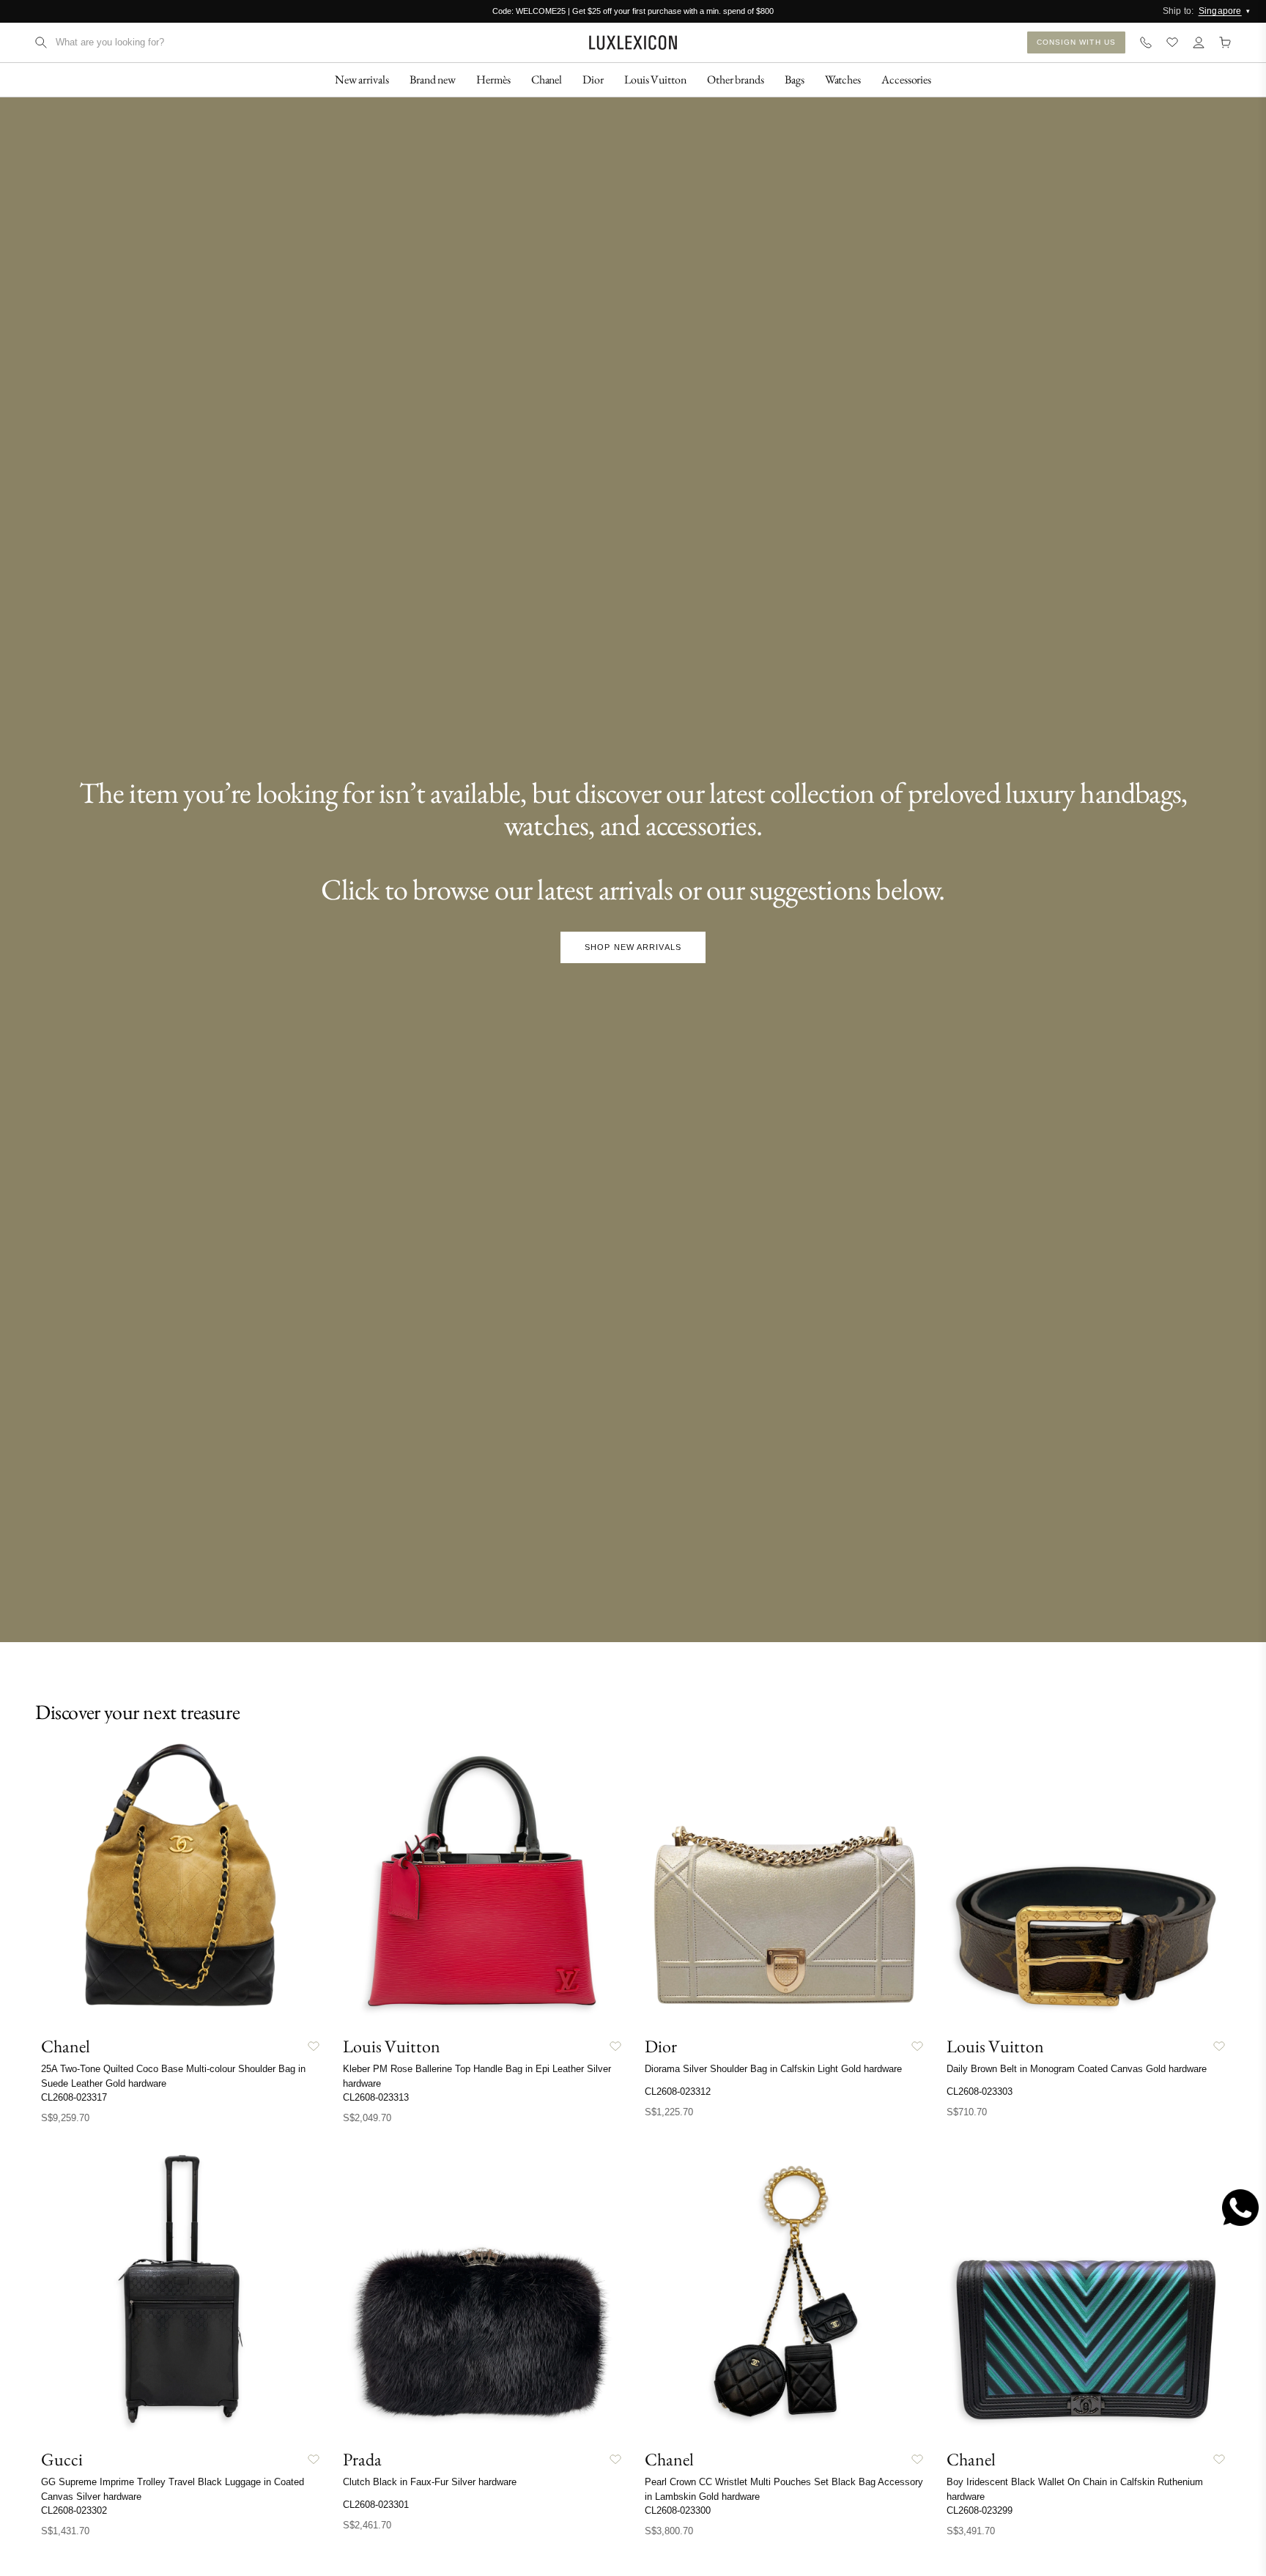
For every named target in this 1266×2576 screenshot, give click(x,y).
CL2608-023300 (678, 2510)
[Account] (1199, 42)
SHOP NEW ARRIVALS (633, 947)
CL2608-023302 (74, 2510)
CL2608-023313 (376, 2097)
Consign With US (1077, 42)
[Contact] (1146, 42)
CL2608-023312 (678, 2091)
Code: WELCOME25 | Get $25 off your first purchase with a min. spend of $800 (633, 11)
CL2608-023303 (980, 2091)
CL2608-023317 (74, 2097)
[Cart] (1225, 42)
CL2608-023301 (376, 2505)
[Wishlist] (1172, 42)
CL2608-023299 (980, 2510)
